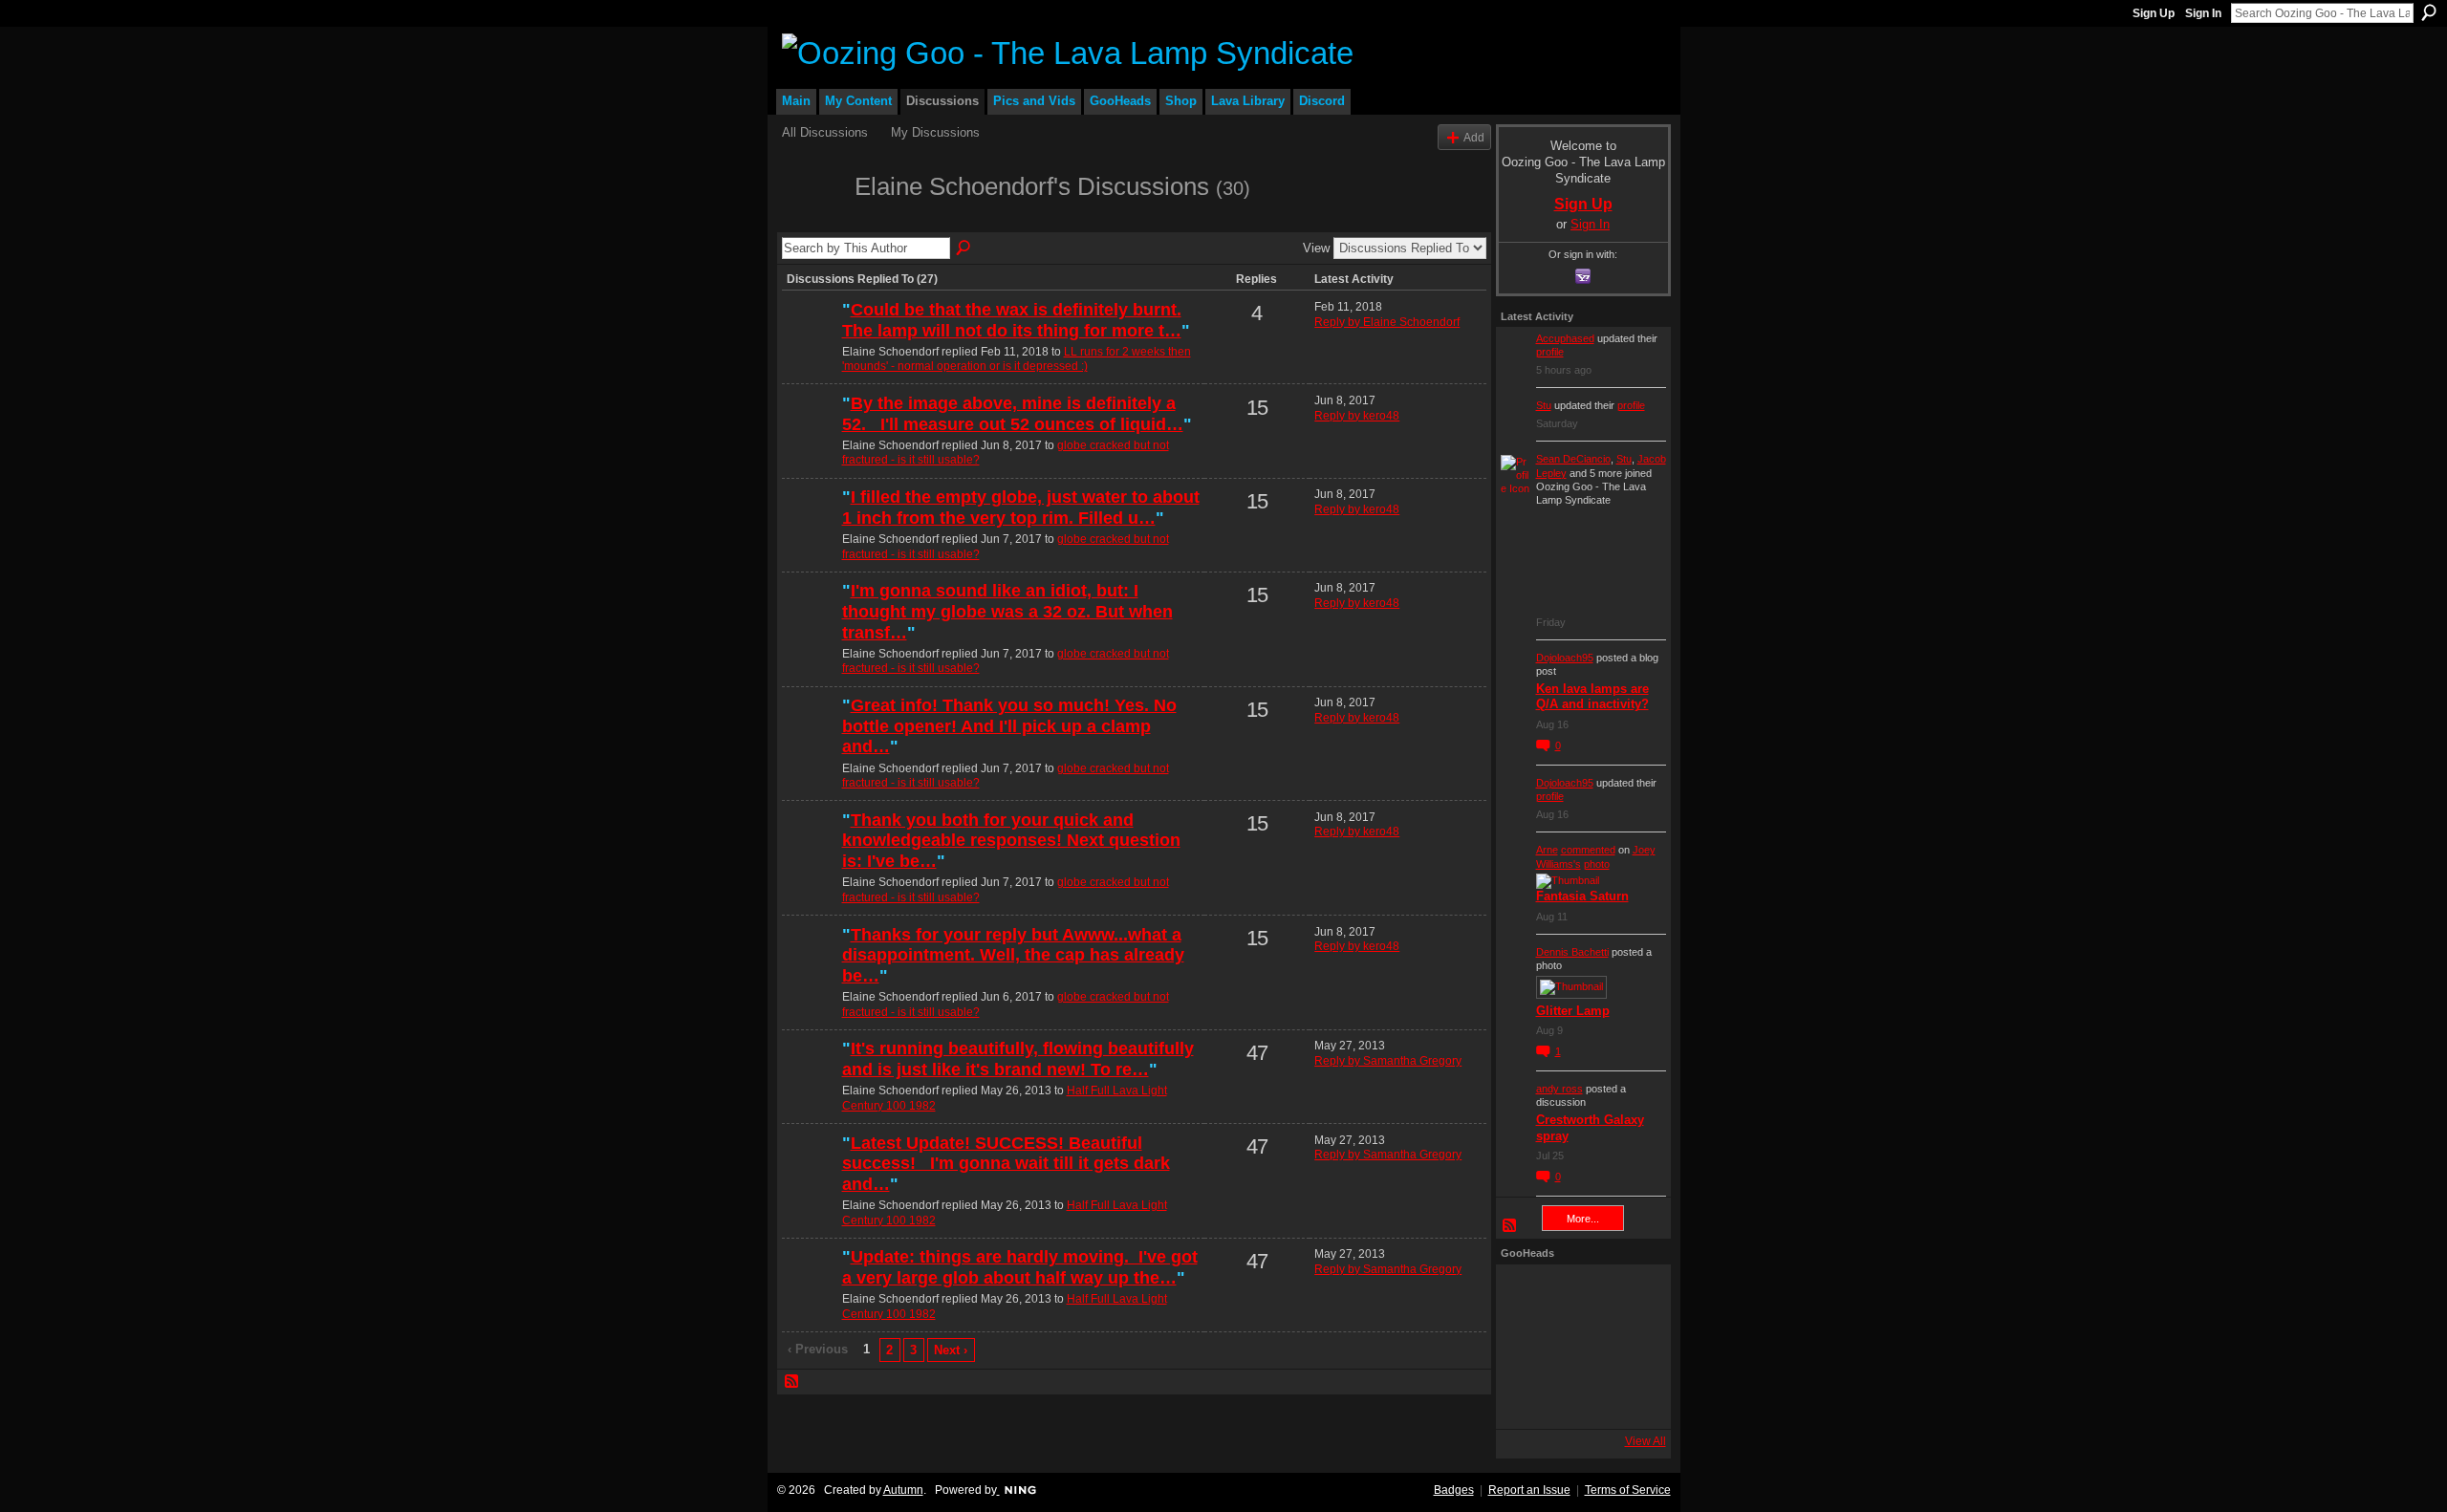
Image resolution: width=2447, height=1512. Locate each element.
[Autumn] (1527, 1398)
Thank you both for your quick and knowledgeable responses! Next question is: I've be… (1011, 841)
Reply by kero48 (1357, 416)
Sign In (2203, 13)
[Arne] (1578, 1398)
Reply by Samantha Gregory (1388, 1061)
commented (1588, 850)
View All (1646, 1441)
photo (1597, 864)
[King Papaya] (1527, 1295)
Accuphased (1565, 338)
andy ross (1559, 1089)
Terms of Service (1628, 1490)
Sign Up (2154, 13)
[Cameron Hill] (1578, 1295)
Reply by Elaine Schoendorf (1387, 322)
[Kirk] (1578, 1347)
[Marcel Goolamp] (1630, 1398)
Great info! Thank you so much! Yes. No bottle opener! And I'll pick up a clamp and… (1009, 726)
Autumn (903, 1490)
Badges (1454, 1490)
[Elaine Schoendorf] (812, 221)
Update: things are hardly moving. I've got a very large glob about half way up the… (1020, 1267)
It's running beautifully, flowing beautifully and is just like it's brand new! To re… (1018, 1059)
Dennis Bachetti (1572, 952)
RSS (792, 1382)
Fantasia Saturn (1582, 896)
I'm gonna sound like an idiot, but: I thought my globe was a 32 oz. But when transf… (1007, 611)
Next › (951, 1350)
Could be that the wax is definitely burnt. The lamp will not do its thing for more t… (1012, 320)
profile (1550, 352)
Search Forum (964, 248)
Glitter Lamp (1573, 1011)
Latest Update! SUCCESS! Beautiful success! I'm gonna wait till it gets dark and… (1006, 1164)
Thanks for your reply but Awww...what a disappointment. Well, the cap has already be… (1013, 955)
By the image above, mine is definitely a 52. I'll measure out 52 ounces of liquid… (1013, 414)
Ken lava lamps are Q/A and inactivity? (1592, 697)
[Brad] (1630, 1347)
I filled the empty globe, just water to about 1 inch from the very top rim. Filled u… (1021, 508)
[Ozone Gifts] (1630, 1295)
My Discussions (935, 132)
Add (1474, 137)
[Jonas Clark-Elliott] (1527, 1347)
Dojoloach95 (1565, 658)
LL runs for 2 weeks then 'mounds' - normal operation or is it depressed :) (1017, 359)
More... (1583, 1219)
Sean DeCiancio (1573, 459)
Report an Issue (1529, 1490)
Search (2429, 12)
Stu (1544, 405)
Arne (1547, 850)
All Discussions (825, 132)
